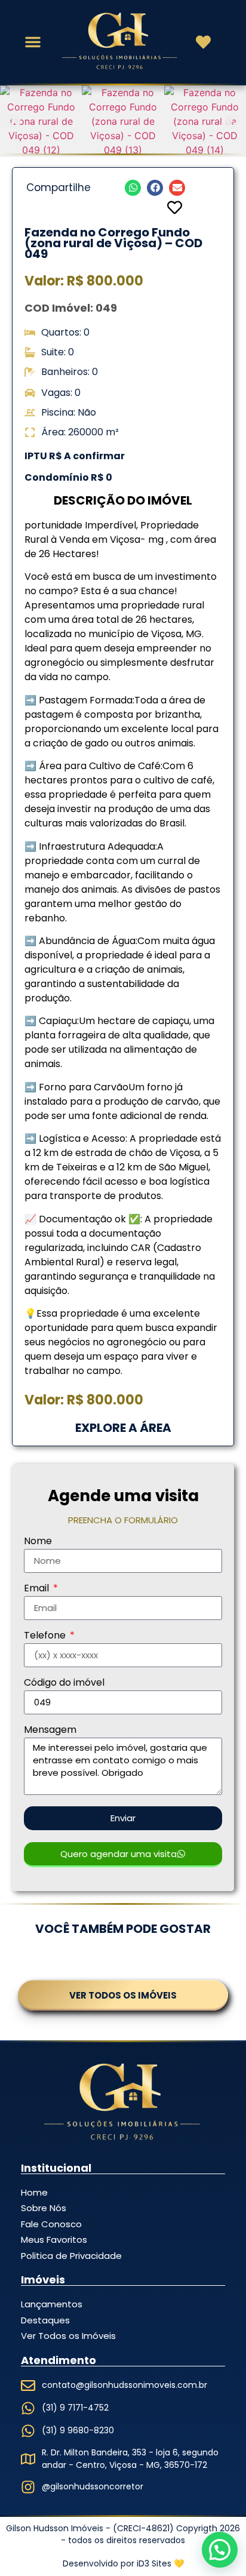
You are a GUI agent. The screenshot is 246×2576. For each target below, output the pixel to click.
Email (38, 1589)
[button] (33, 42)
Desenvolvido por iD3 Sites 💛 (123, 2563)
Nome (38, 1542)
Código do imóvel (64, 1684)
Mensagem (50, 1731)
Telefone (46, 1636)
